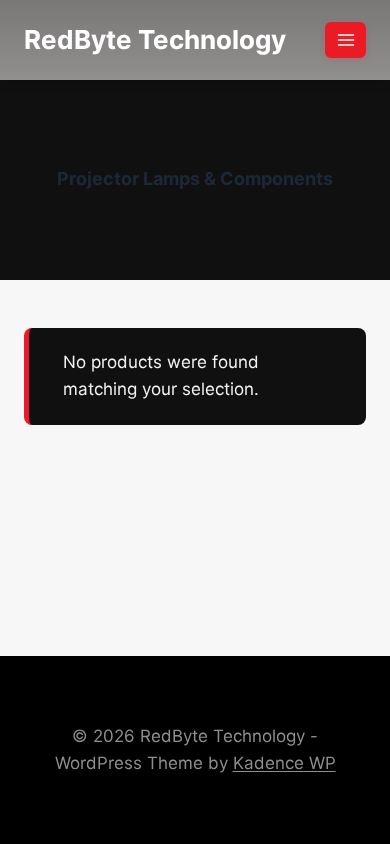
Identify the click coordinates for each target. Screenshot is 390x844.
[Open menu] (345, 39)
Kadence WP (284, 763)
